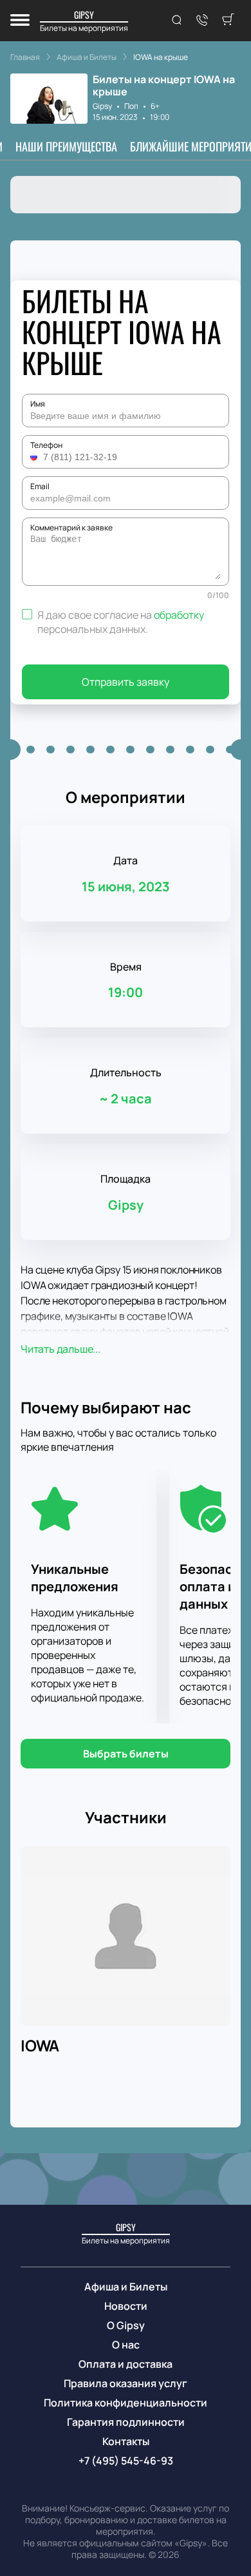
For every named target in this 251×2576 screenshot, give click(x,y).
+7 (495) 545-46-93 (126, 2461)
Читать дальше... (60, 1349)
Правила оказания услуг (126, 2383)
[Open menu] (20, 21)
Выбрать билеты (126, 1754)
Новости (126, 2306)
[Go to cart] (228, 21)
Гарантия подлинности (126, 2422)
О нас (126, 2345)
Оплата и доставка (126, 2364)
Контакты (126, 2441)
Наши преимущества (66, 146)
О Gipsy (126, 2325)
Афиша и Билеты (126, 2287)
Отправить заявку (126, 682)
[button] (35, 457)
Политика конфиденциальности (126, 2403)
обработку (179, 615)
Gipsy (102, 106)
